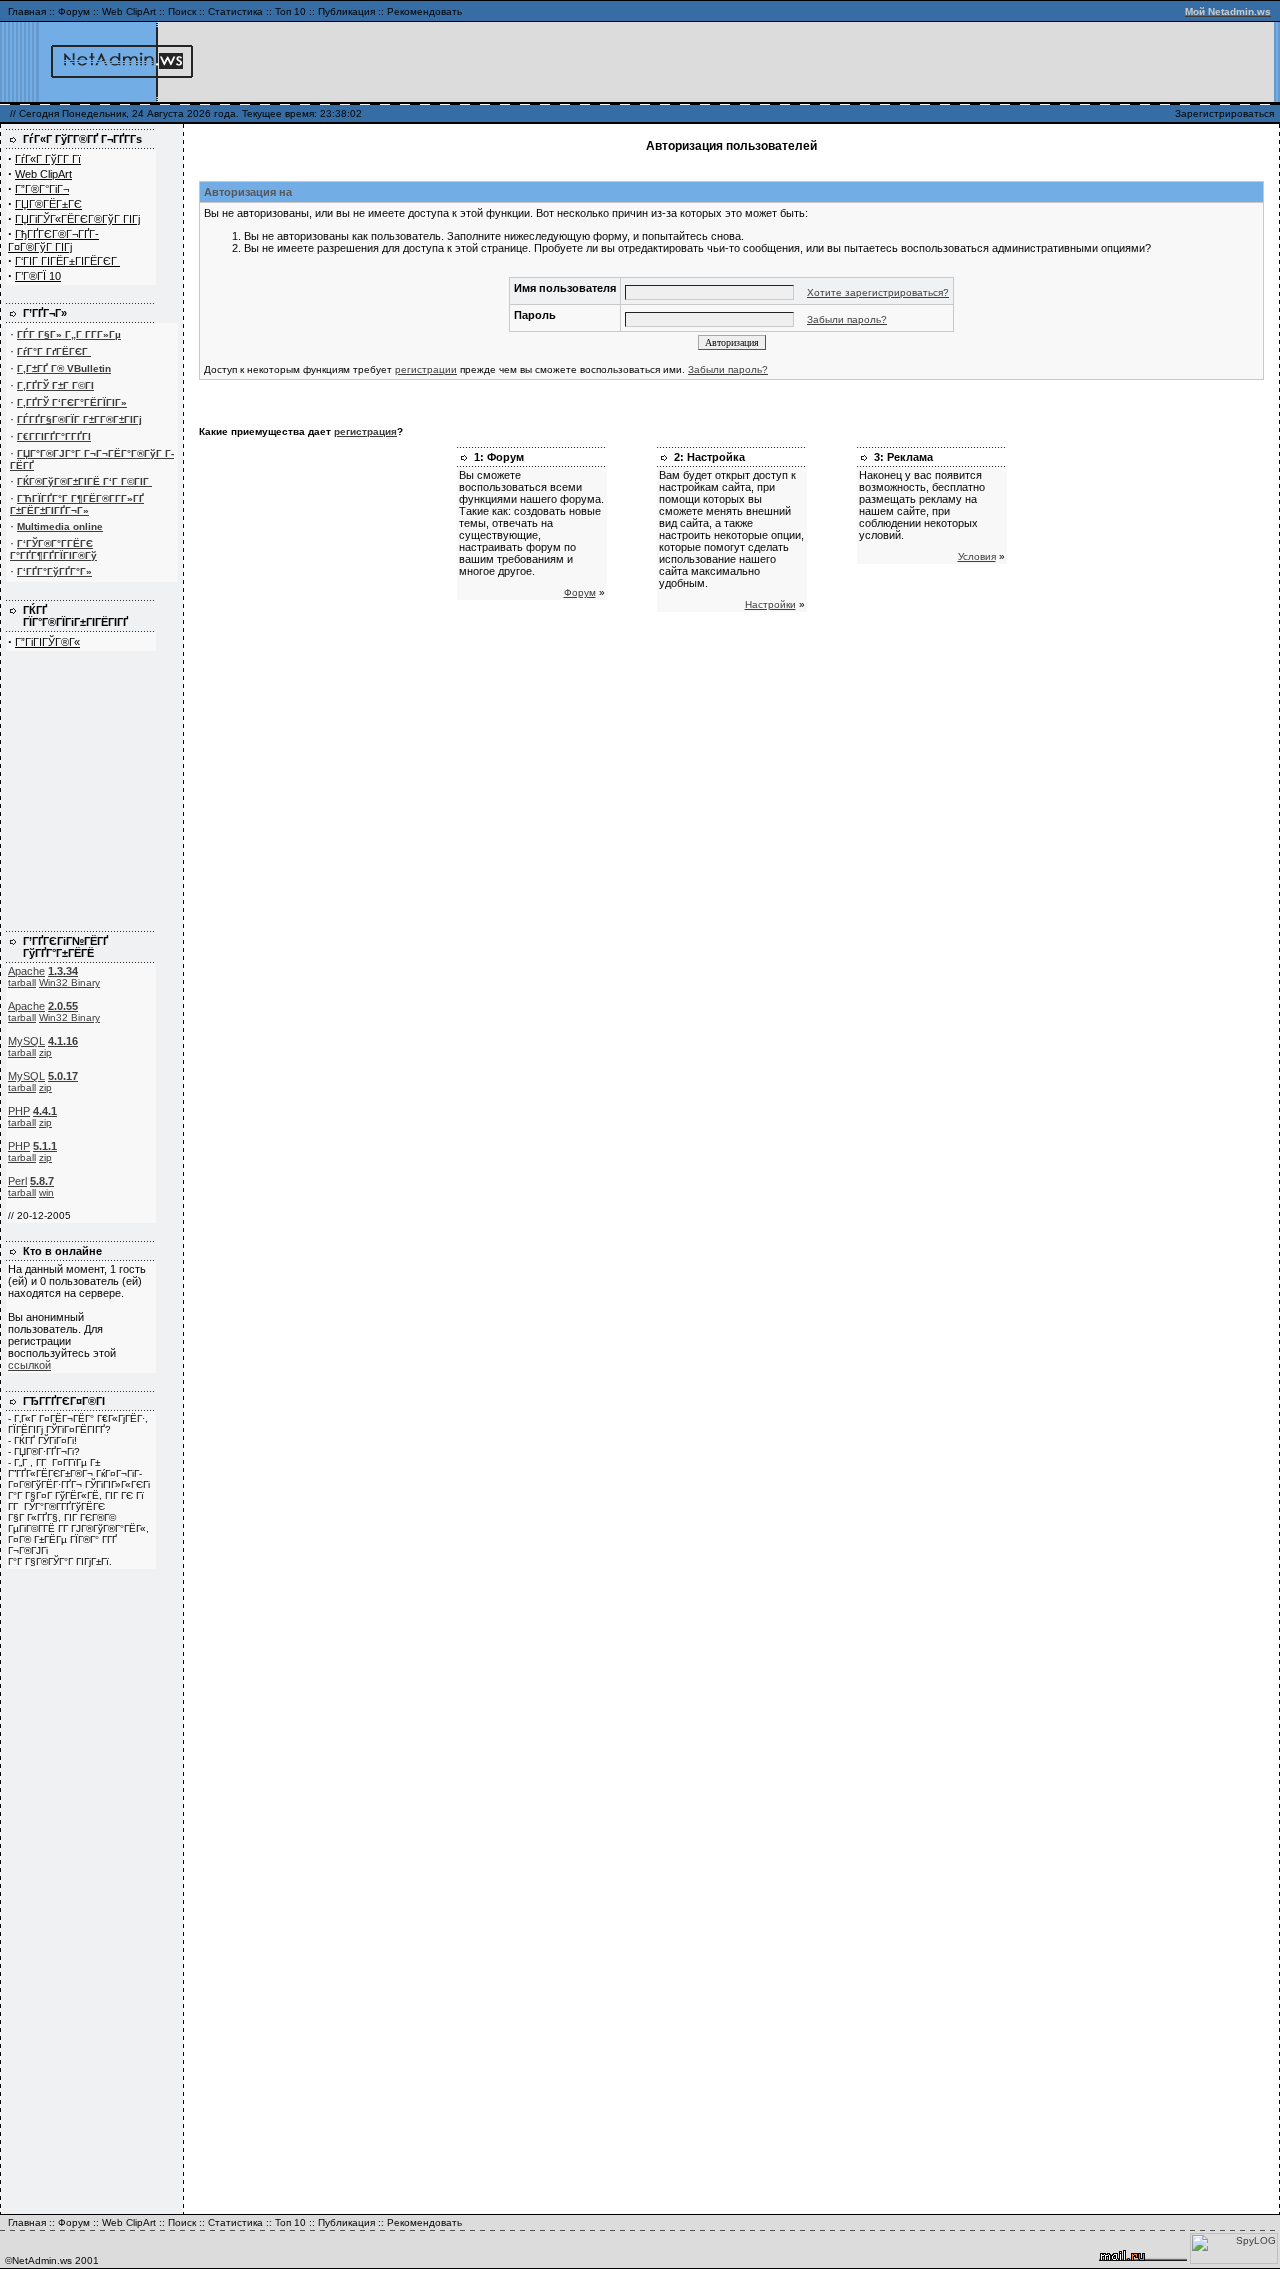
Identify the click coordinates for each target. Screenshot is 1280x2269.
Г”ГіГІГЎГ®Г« (47, 642)
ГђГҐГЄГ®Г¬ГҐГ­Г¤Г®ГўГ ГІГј (53, 240)
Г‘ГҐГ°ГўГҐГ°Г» (54, 571)
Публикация (346, 11)
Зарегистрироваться (1224, 113)
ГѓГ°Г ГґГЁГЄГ (54, 351)
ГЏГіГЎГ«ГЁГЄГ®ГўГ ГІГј (77, 219)
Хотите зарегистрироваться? (878, 292)
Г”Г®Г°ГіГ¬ (42, 189)
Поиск (182, 11)
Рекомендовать (424, 11)
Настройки (770, 604)
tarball (22, 982)
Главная (27, 11)
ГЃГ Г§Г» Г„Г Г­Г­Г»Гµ (69, 334)
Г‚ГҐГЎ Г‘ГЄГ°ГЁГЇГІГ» (72, 402)
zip (45, 1052)
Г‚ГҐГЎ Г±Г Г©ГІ (55, 385)
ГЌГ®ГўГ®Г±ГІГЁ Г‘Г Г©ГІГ (84, 481)
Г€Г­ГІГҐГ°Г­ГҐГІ (54, 436)
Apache (26, 971)
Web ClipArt (129, 11)
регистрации (426, 369)
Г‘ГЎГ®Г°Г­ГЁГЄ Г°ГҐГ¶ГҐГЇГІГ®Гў (53, 549)
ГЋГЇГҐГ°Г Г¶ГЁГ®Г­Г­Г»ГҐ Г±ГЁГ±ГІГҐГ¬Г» (77, 504)
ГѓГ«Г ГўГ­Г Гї (48, 159)
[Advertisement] (1035, 62)
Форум (74, 11)
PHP (19, 1111)
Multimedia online (60, 526)
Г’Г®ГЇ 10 (38, 276)
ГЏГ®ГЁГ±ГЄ (48, 204)
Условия (977, 556)
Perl (17, 1181)
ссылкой (29, 1365)
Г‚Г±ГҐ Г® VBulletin (64, 368)
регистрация (365, 431)
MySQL (26, 1041)
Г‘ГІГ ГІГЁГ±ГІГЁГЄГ (67, 261)
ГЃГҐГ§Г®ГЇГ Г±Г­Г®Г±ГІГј (79, 419)
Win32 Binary (69, 982)
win (46, 1192)
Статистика (235, 11)
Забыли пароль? (847, 319)
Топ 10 (290, 11)
